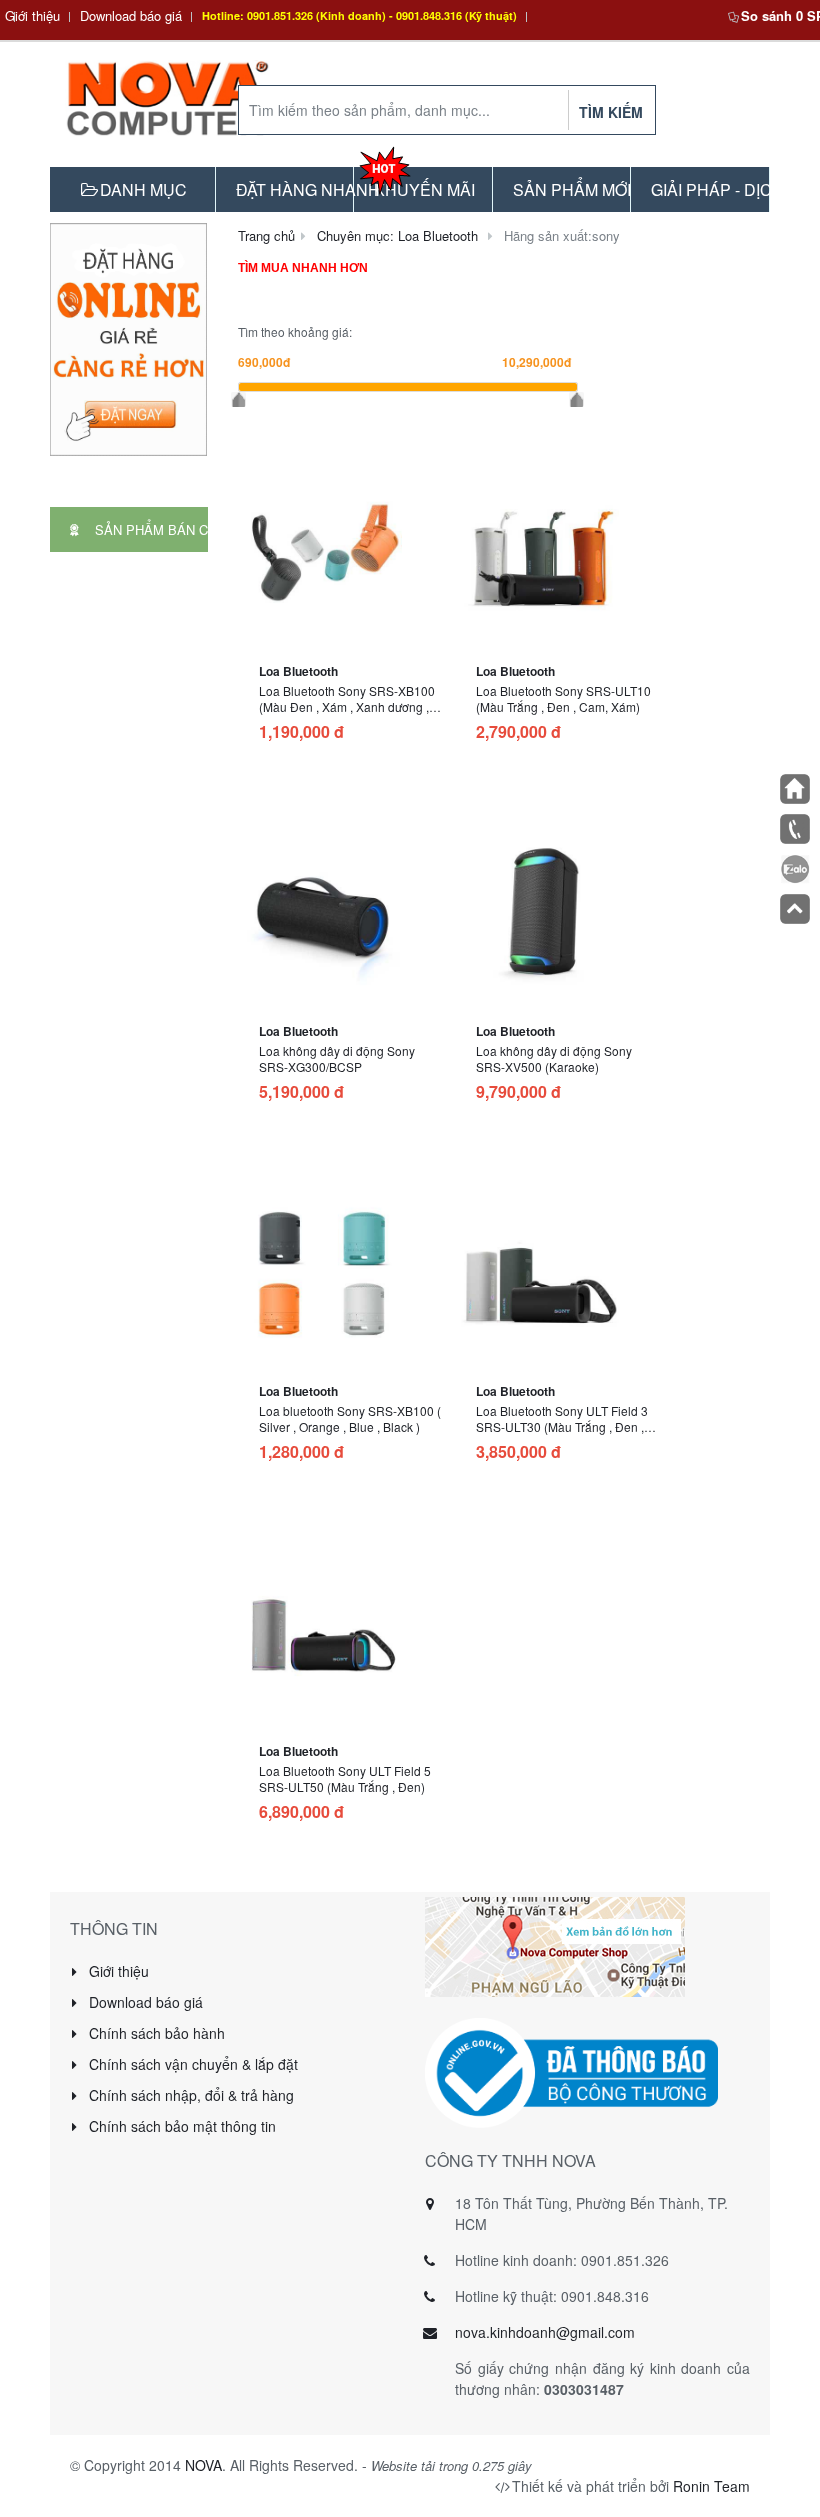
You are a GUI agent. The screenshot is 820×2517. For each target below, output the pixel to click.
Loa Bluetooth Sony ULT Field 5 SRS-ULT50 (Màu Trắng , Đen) (345, 1778)
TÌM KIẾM (611, 112)
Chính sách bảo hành (155, 2033)
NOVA (203, 2465)
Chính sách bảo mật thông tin (180, 2126)
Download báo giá (131, 15)
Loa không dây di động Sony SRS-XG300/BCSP (337, 1058)
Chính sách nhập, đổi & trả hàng (189, 2095)
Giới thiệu (32, 15)
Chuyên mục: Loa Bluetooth (397, 235)
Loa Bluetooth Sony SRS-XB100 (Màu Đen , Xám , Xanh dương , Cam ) (347, 706)
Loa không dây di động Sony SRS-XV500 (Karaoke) (554, 1058)
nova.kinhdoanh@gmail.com (545, 2332)
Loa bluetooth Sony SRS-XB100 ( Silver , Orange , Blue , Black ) (350, 1418)
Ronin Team (711, 2486)
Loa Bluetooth (298, 671)
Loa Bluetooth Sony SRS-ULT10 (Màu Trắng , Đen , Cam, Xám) (563, 698)
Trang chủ (266, 235)
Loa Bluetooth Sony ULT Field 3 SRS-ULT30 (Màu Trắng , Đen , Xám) (562, 1426)
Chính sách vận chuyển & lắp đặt (191, 2064)
